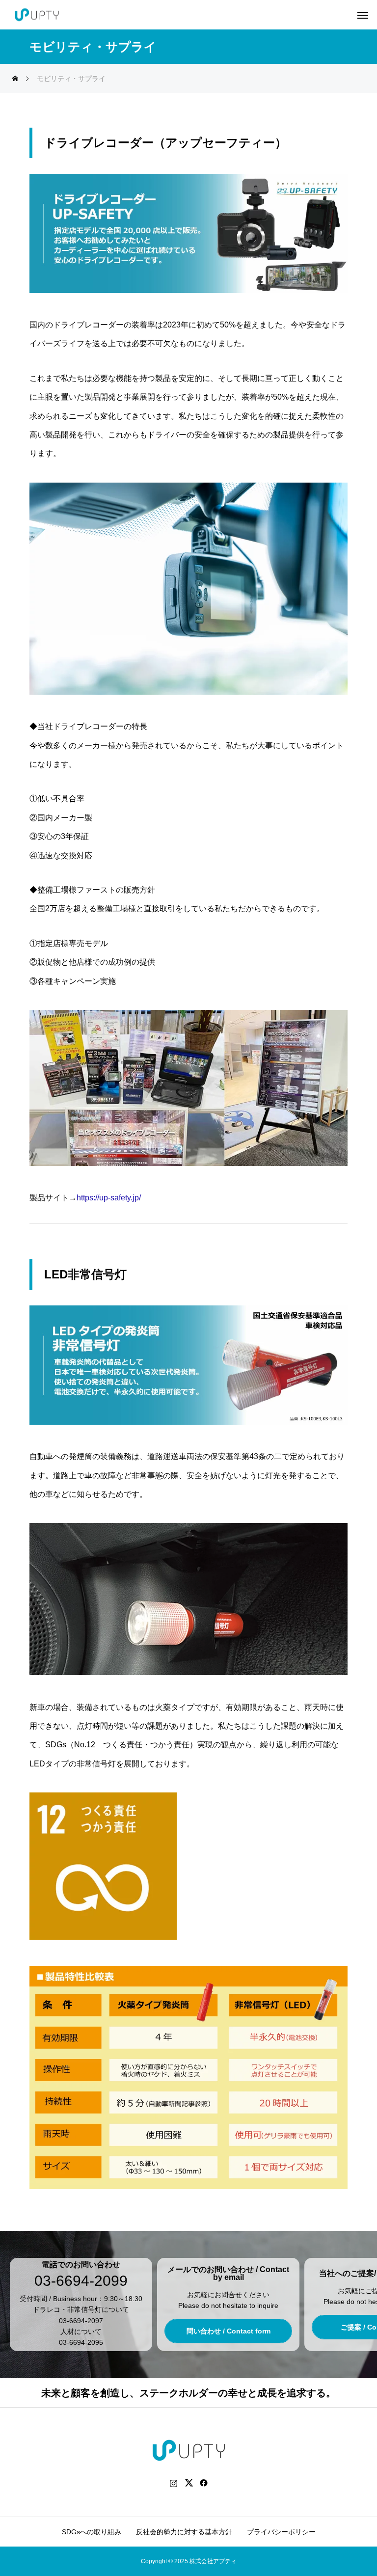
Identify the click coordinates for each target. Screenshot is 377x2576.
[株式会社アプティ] (37, 15)
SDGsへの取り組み (92, 2532)
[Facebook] (204, 2483)
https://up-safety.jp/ (109, 1198)
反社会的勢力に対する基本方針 (184, 2532)
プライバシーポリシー (281, 2532)
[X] (189, 2483)
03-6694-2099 (81, 2281)
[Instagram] (174, 2483)
